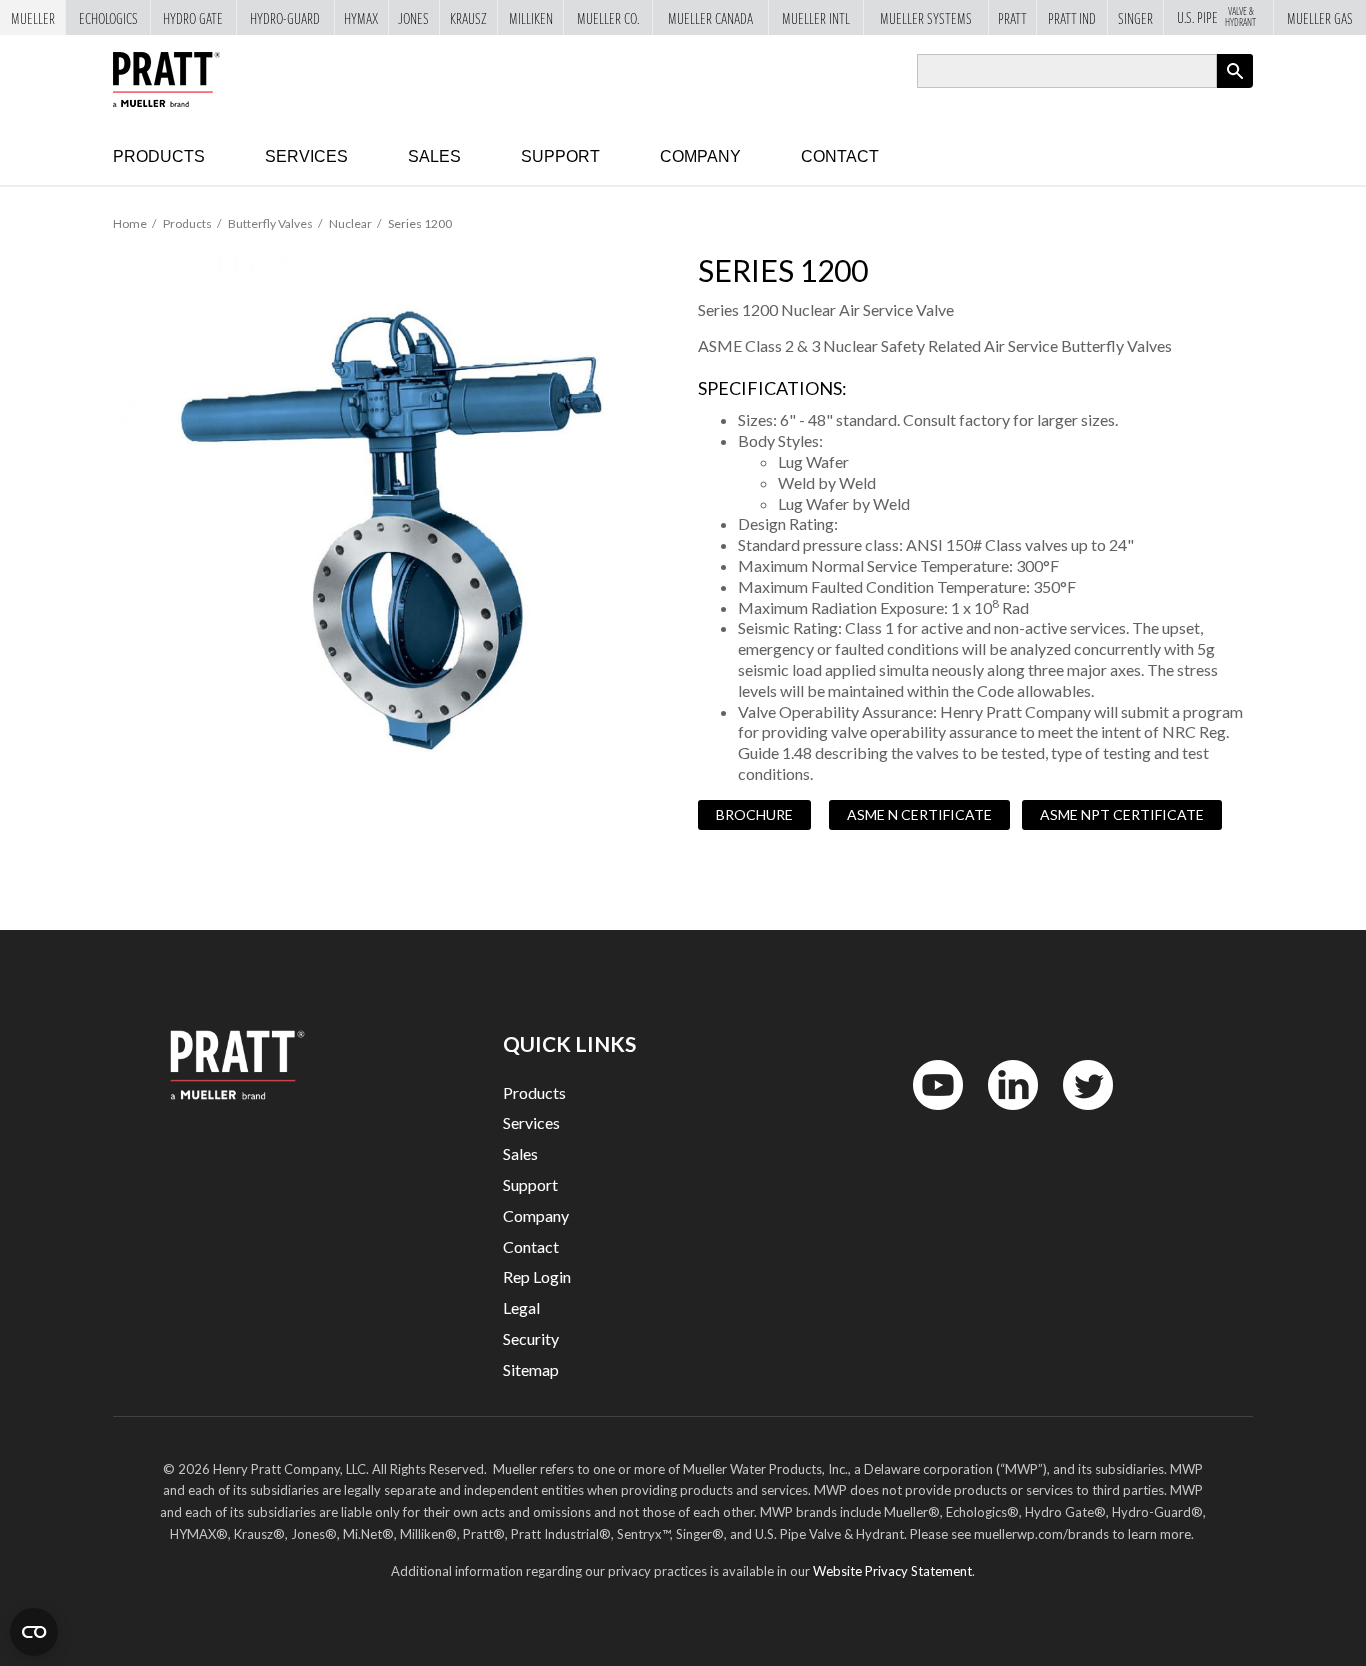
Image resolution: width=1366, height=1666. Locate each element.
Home (130, 223)
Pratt (1012, 18)
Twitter (1076, 1114)
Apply (1235, 87)
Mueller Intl (816, 18)
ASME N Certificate (919, 814)
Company (700, 156)
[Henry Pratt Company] (166, 79)
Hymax (361, 18)
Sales (434, 156)
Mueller (33, 18)
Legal (521, 1307)
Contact (840, 156)
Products (159, 156)
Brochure (754, 814)
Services (306, 156)
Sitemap (531, 1369)
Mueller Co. (608, 18)
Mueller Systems (926, 18)
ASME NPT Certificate (1122, 814)
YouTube (927, 1114)
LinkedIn (1003, 1114)
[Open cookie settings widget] (34, 1632)
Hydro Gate (193, 18)
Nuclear (350, 223)
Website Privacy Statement (892, 1571)
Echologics (108, 18)
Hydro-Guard (285, 18)
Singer (1135, 18)
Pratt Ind (1072, 18)
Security (531, 1338)
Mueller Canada (710, 18)
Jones (413, 18)
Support (560, 156)
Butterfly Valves (270, 223)
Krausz (468, 18)
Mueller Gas (1320, 18)
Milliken (531, 18)
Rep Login (537, 1276)
